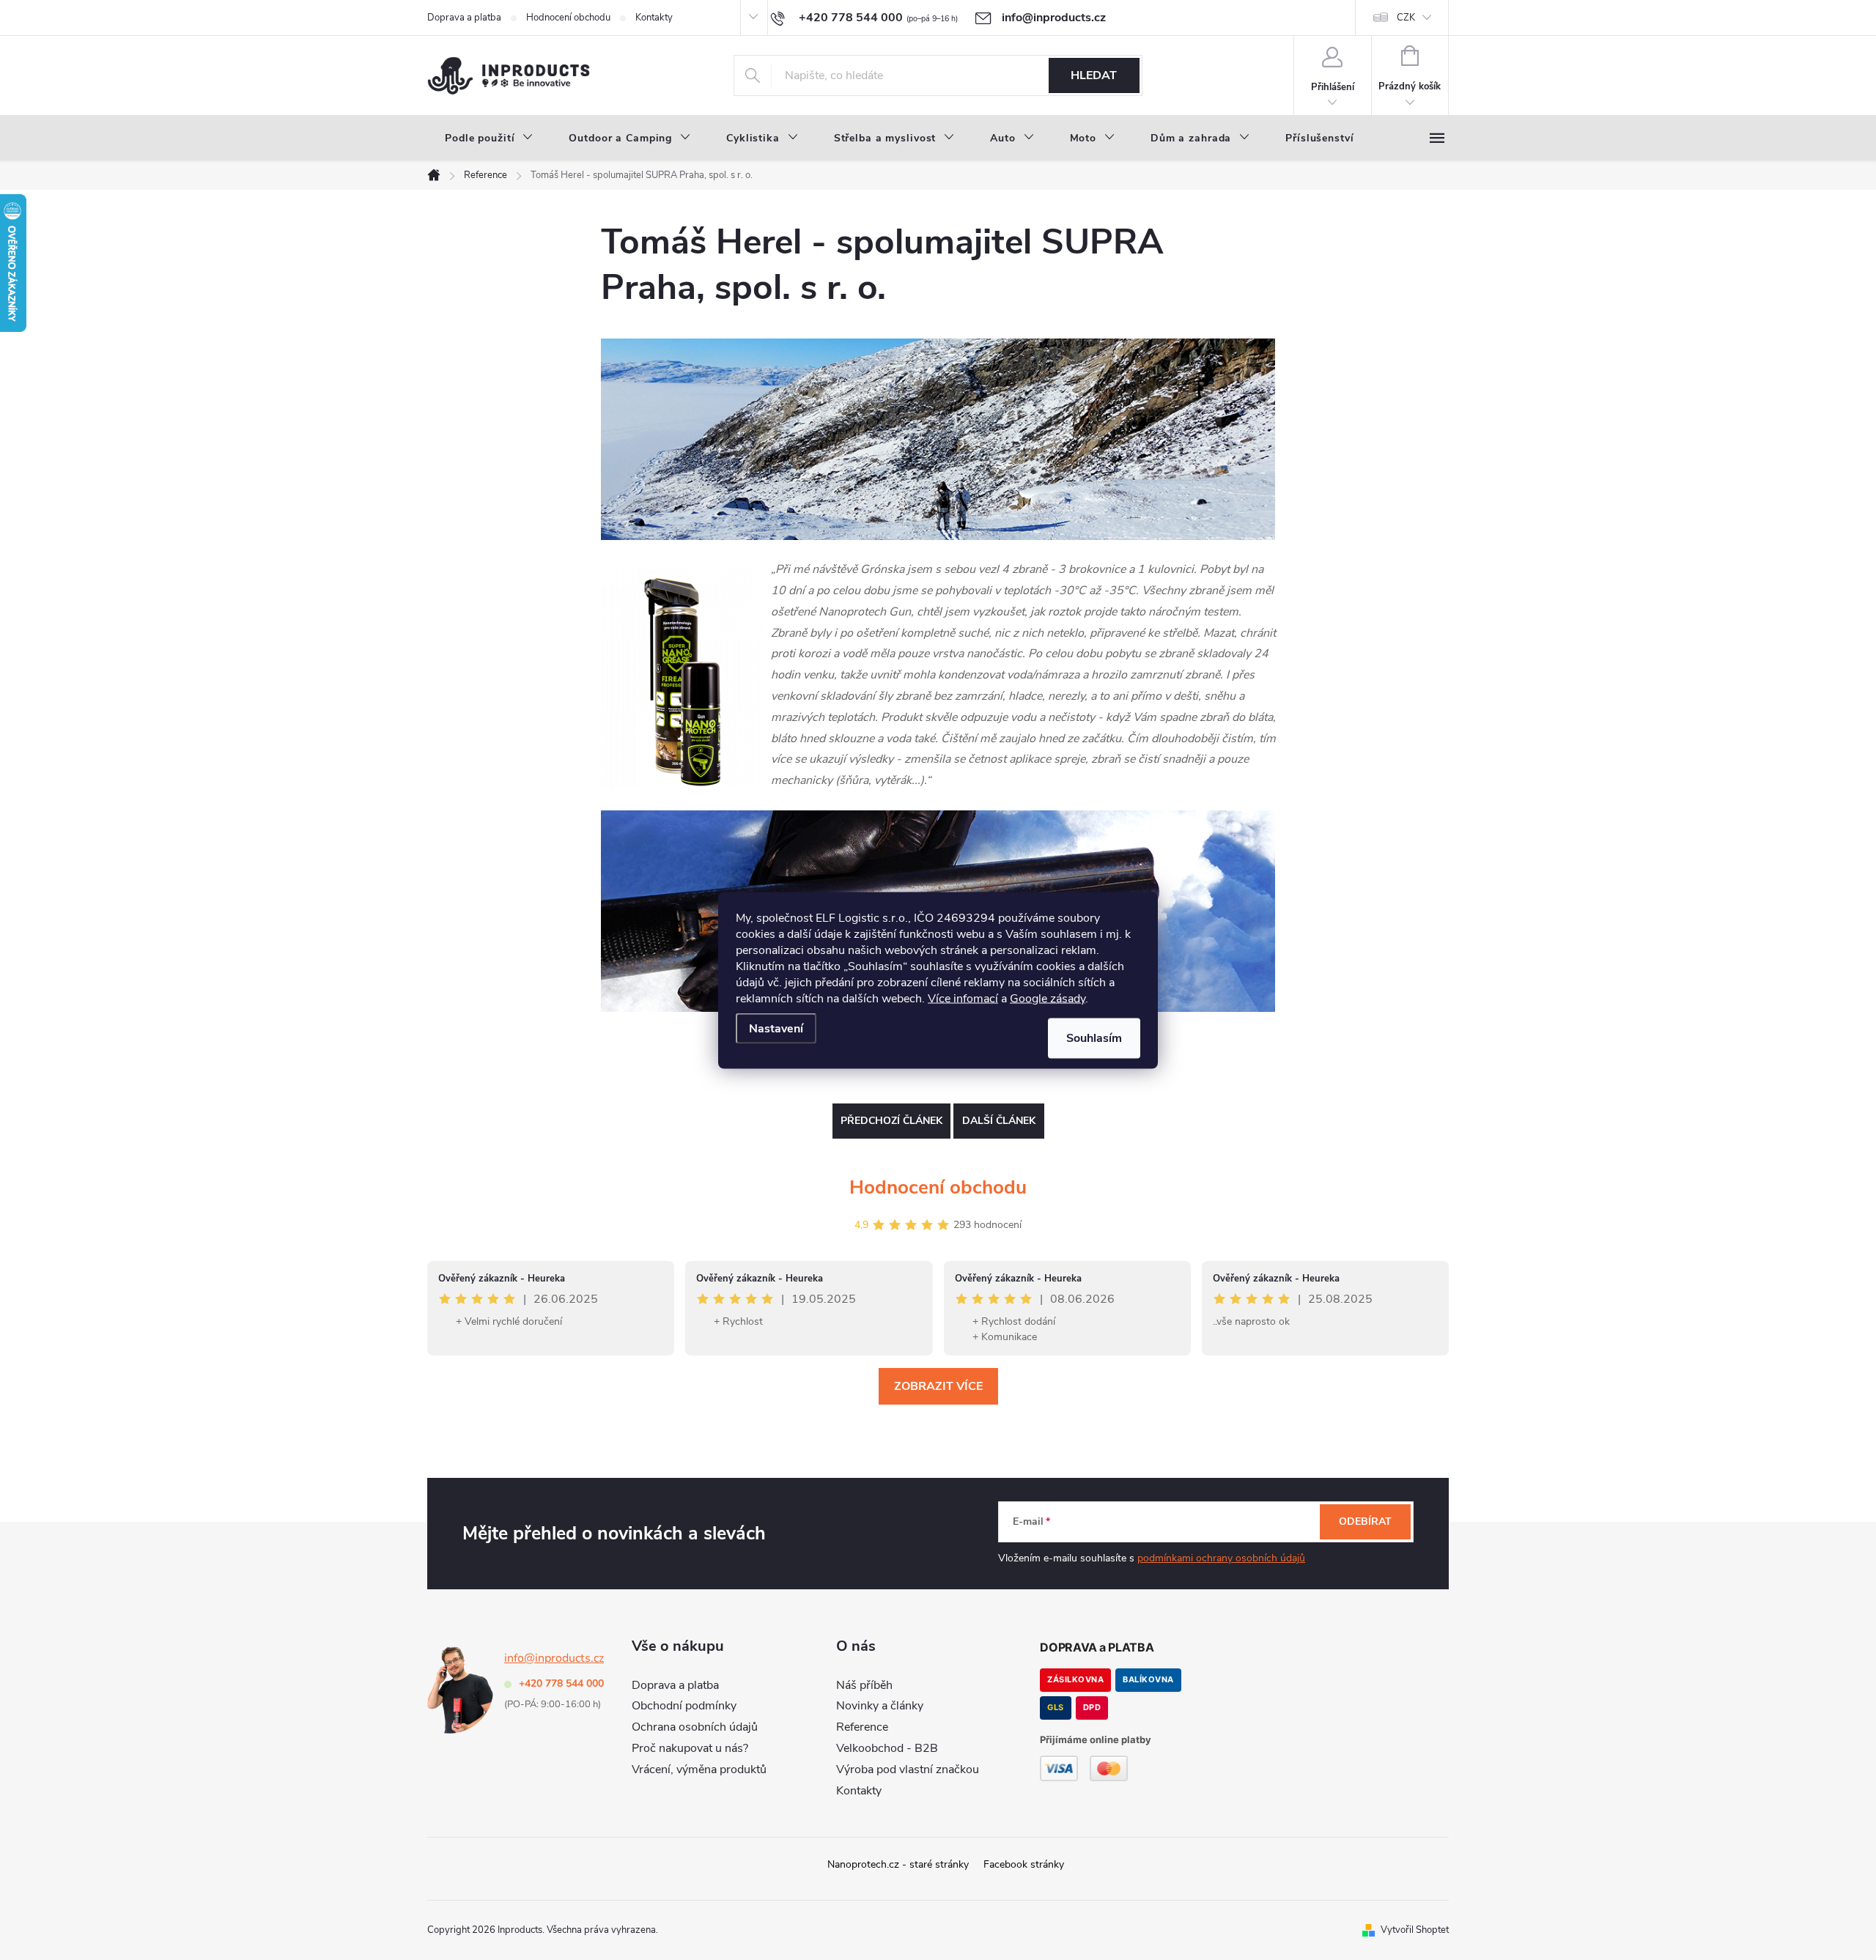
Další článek (999, 1121)
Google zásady (1048, 998)
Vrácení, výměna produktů (699, 1769)
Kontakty (654, 18)
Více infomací (963, 998)
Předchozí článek (891, 1121)
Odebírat (1365, 1521)
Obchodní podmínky (684, 1706)
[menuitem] (489, 138)
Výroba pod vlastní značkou (908, 1769)
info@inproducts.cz (554, 1658)
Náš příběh (864, 1685)
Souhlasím (1094, 1038)
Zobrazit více (938, 1386)
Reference (862, 1727)
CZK (1406, 18)
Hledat (1094, 75)
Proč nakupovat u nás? (690, 1748)
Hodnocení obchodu (568, 18)
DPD (1092, 1707)
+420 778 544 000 (561, 1683)
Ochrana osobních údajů (695, 1727)
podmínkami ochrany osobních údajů (1221, 1558)
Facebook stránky (1024, 1864)
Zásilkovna (1075, 1679)
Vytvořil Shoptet (1415, 1930)
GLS (1056, 1707)
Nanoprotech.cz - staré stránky (898, 1864)
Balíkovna (1148, 1679)
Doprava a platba (464, 18)
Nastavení (776, 1028)
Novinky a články (880, 1706)
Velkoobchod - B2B (887, 1748)
